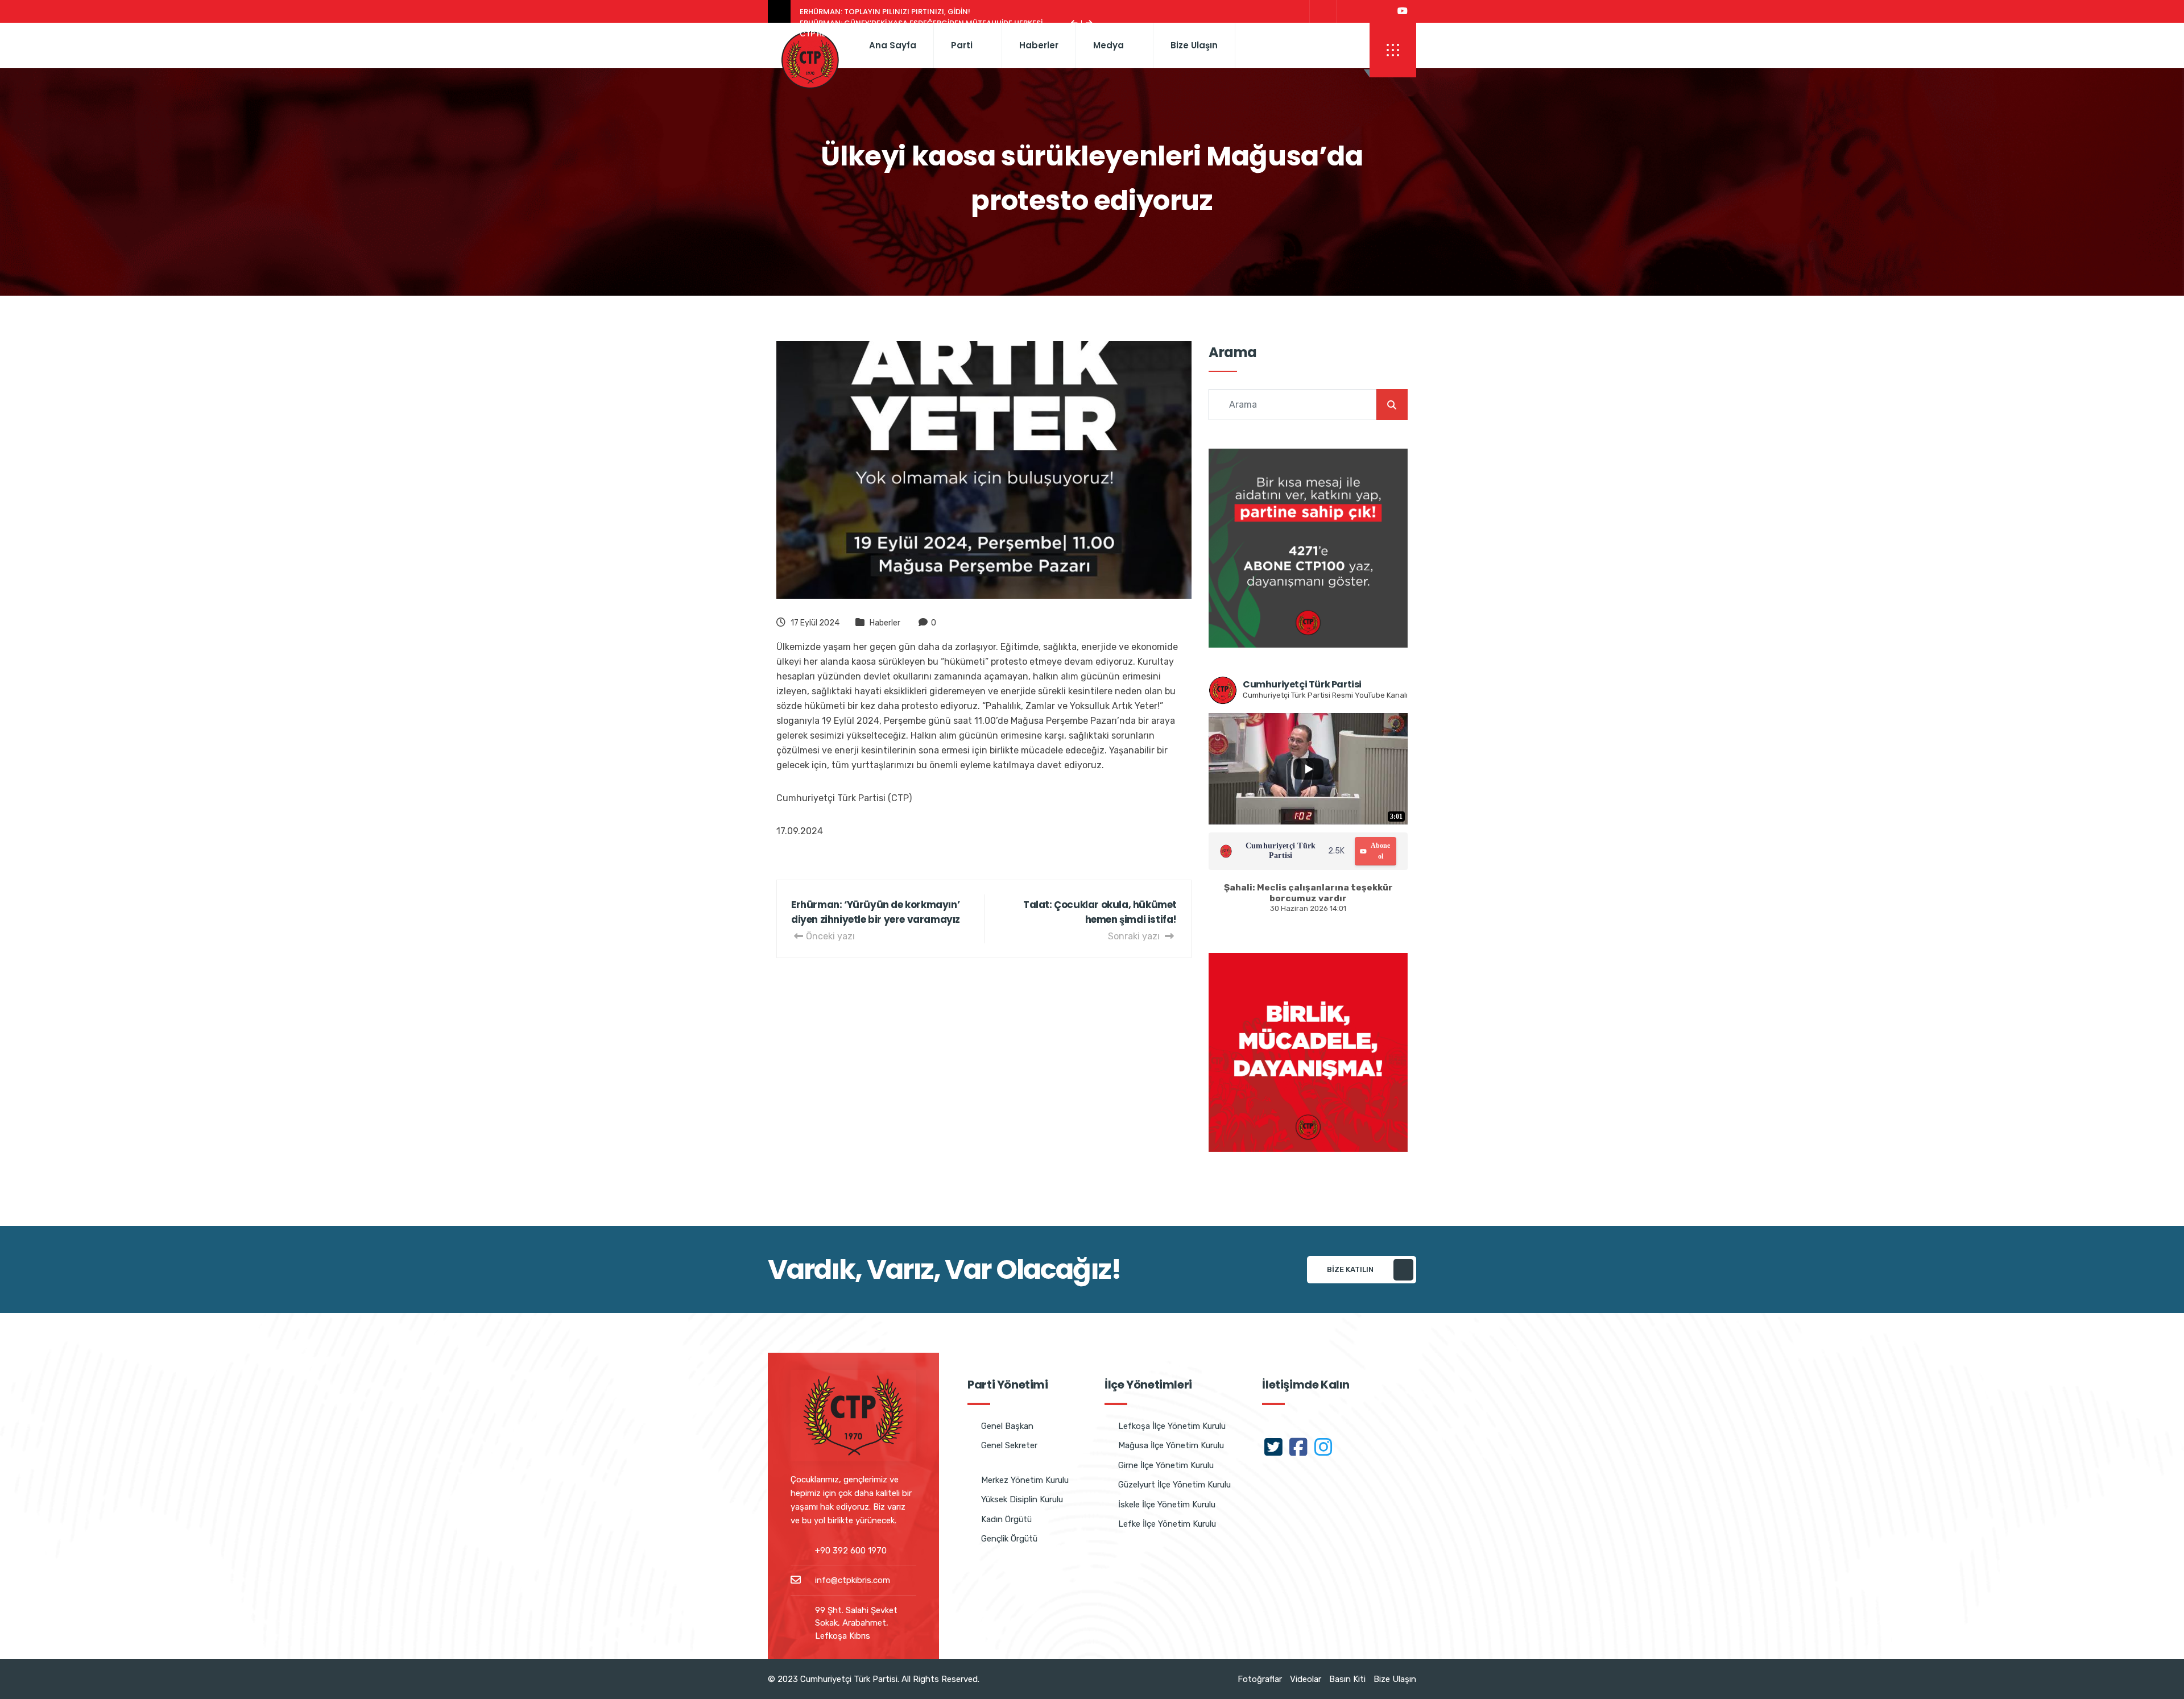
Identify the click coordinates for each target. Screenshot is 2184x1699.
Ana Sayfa (893, 45)
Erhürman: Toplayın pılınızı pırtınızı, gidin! (885, 12)
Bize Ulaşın (1194, 45)
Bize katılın (1350, 1269)
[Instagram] (1375, 11)
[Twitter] (1321, 11)
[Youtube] (1403, 11)
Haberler (1039, 45)
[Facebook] (1348, 11)
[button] (1393, 50)
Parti (962, 45)
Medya (1108, 45)
